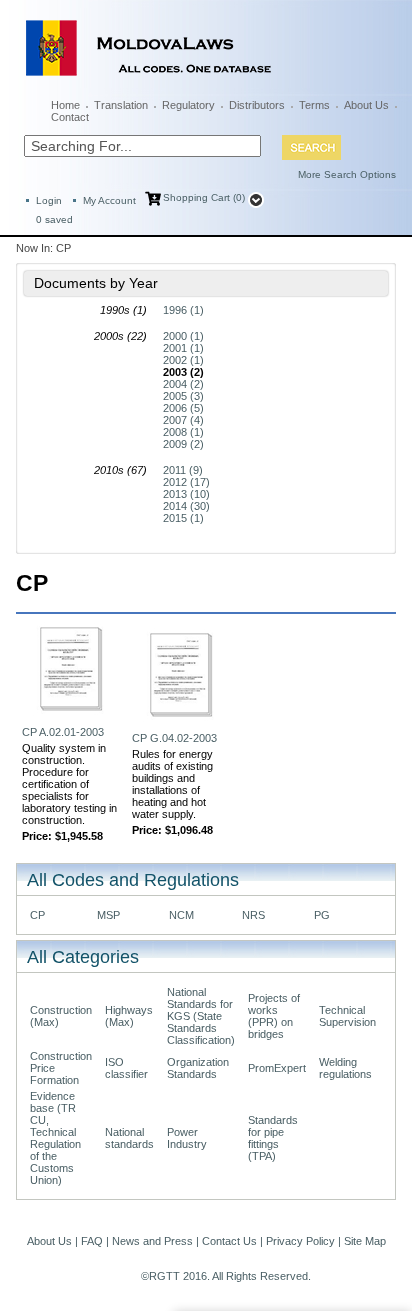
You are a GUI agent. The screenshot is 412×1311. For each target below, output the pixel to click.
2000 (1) (183, 336)
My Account (109, 200)
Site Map (365, 1241)
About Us (366, 105)
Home (65, 105)
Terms (314, 105)
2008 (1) (183, 432)
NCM (181, 915)
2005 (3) (183, 396)
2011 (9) (183, 470)
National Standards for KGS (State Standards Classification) (201, 1016)
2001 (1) (183, 348)
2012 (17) (186, 482)
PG (322, 915)
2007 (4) (183, 420)
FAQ (92, 1241)
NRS (253, 915)
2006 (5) (183, 408)
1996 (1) (183, 310)
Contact (70, 117)
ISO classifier (126, 1068)
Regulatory (188, 105)
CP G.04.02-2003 (174, 738)
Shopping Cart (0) (204, 197)
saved (54, 219)
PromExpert (277, 1068)
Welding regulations (345, 1068)
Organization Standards (198, 1068)
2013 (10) (186, 494)
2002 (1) (183, 360)
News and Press (152, 1241)
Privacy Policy (300, 1241)
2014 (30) (186, 506)
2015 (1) (183, 518)
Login (49, 200)
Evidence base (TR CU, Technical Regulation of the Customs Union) (55, 1138)
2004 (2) (183, 384)
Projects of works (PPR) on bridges (274, 1016)
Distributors (257, 105)
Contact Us (229, 1241)
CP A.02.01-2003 (63, 732)
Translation (121, 105)
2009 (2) (183, 444)
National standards (129, 1138)
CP (37, 915)
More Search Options (347, 174)
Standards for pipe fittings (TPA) (273, 1138)
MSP (108, 915)
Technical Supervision (347, 1016)
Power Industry (187, 1138)
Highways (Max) (129, 1016)
